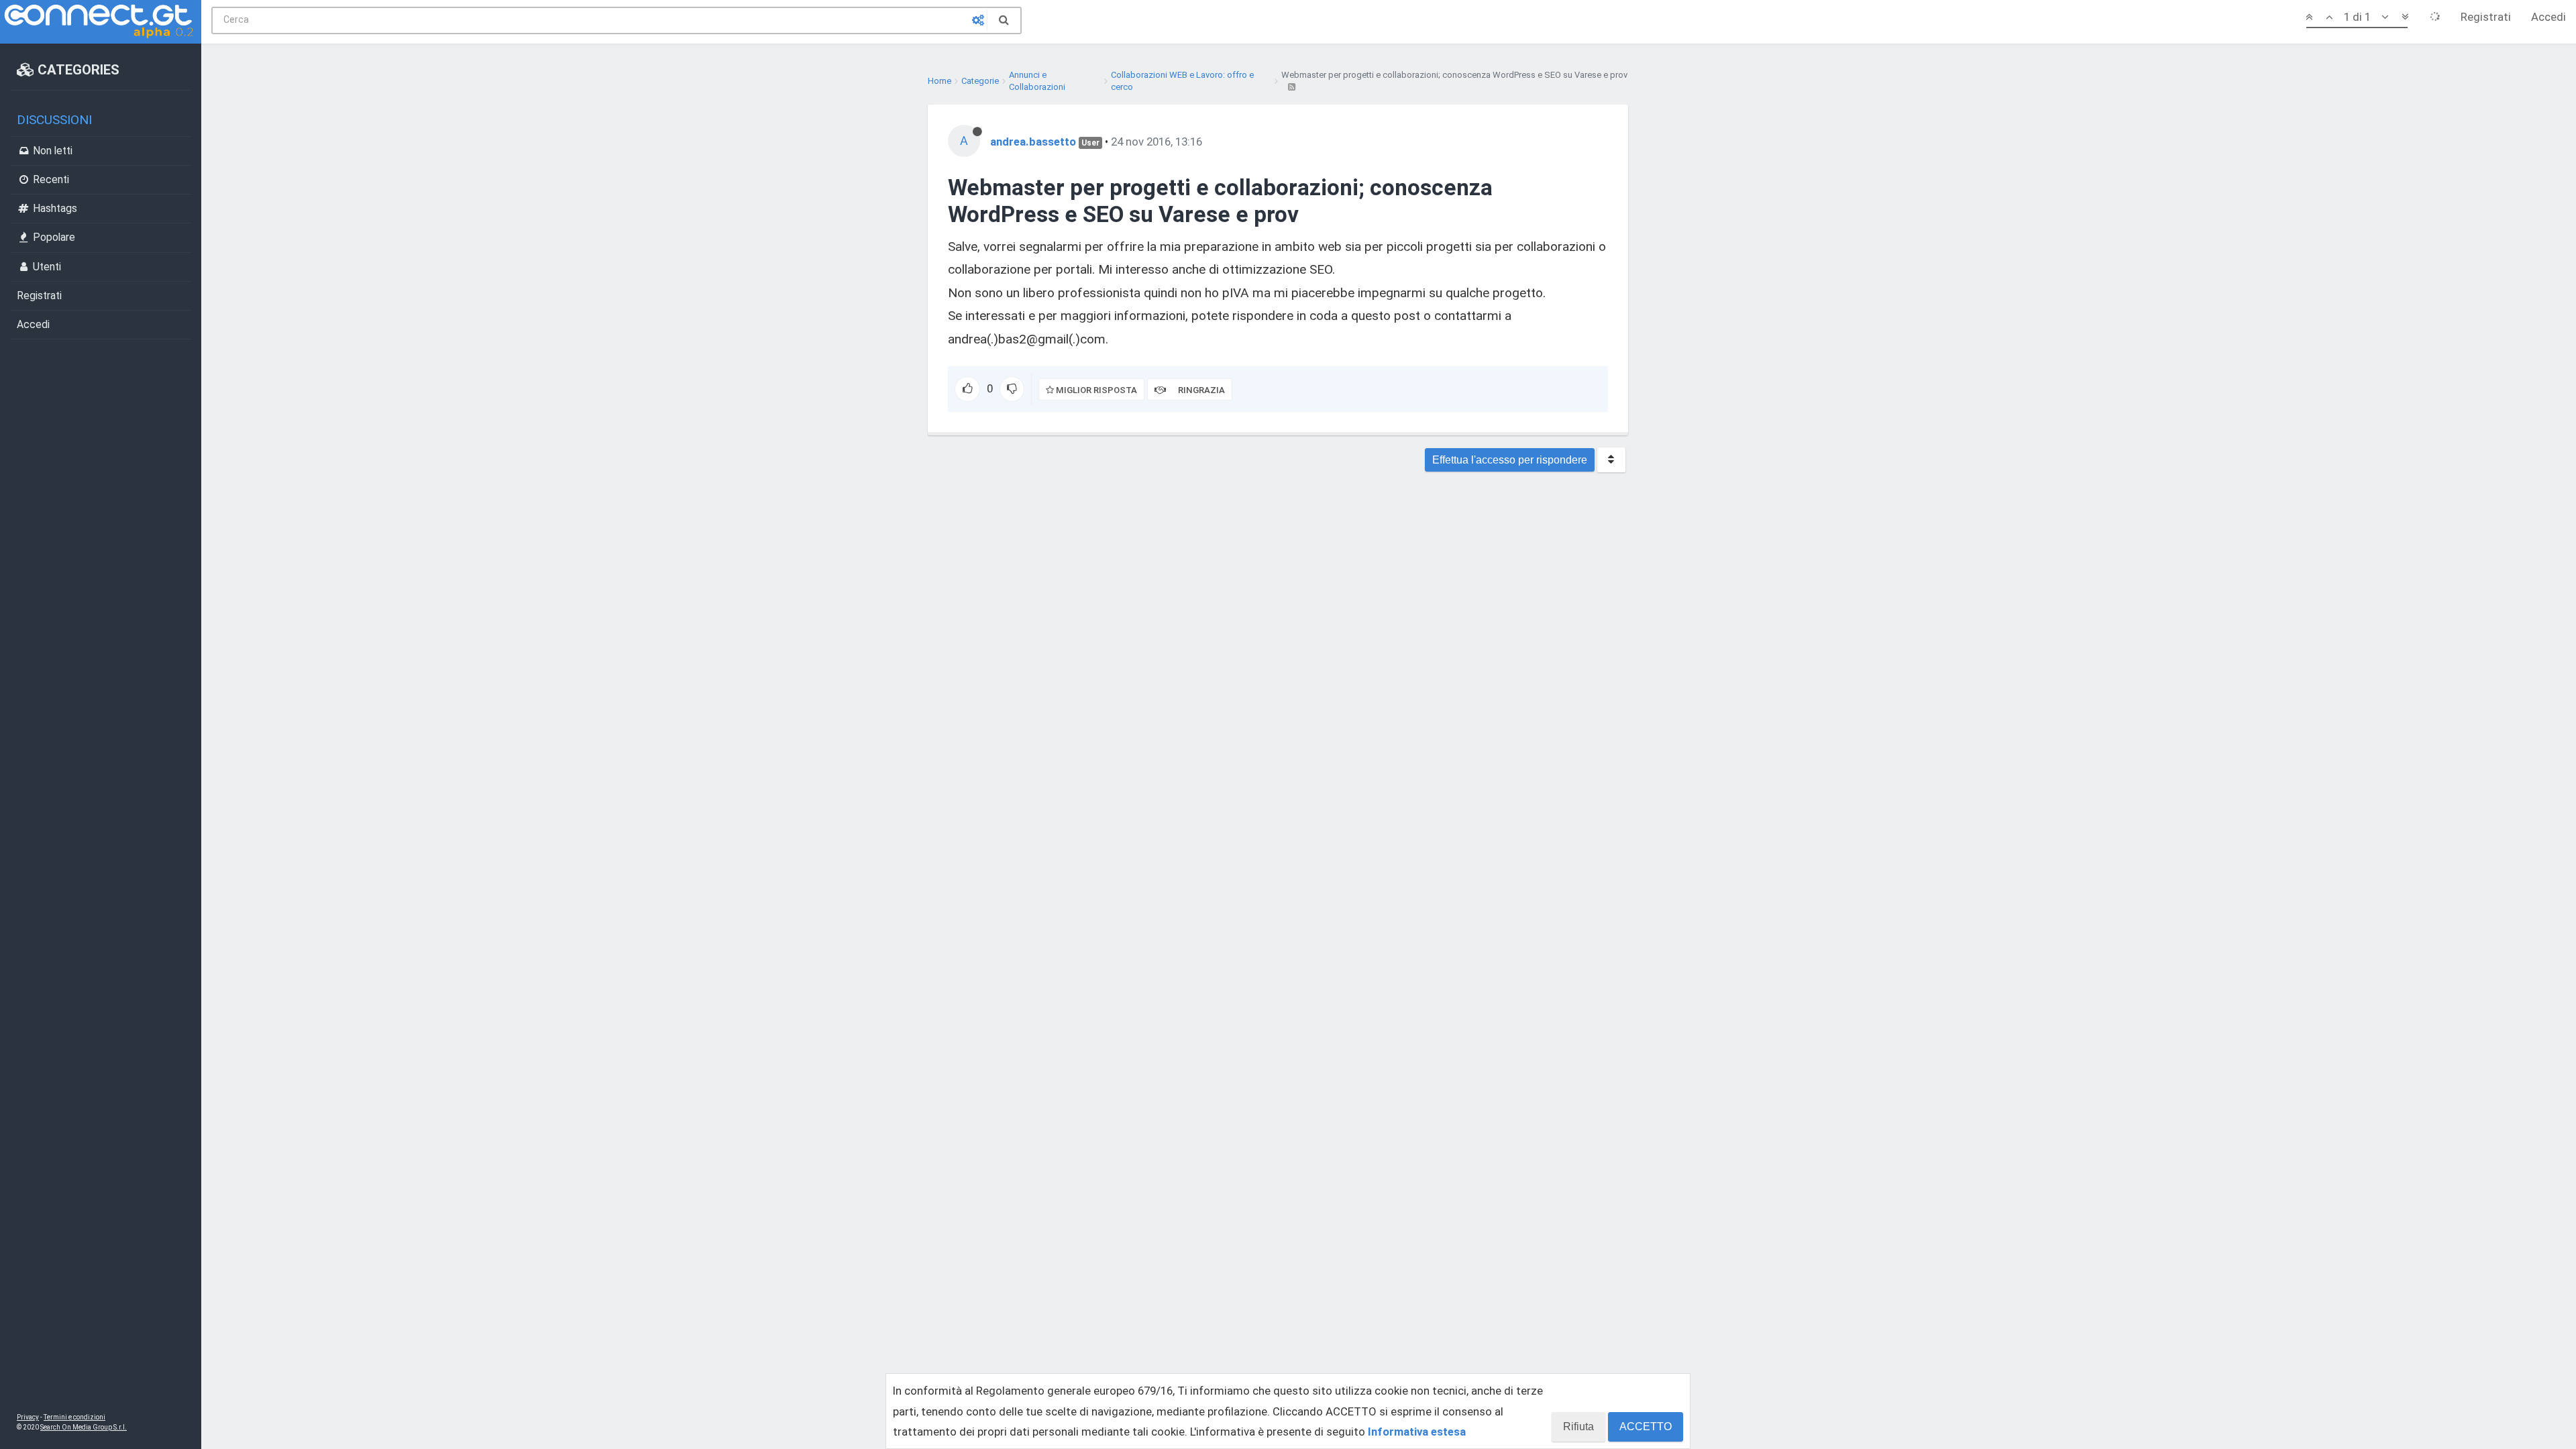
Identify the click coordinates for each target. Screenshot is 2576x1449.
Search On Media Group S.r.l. (84, 1427)
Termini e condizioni (74, 1417)
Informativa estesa (1417, 1432)
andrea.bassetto (1033, 142)
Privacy (28, 1417)
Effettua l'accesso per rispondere (1510, 460)
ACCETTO (1646, 1427)
